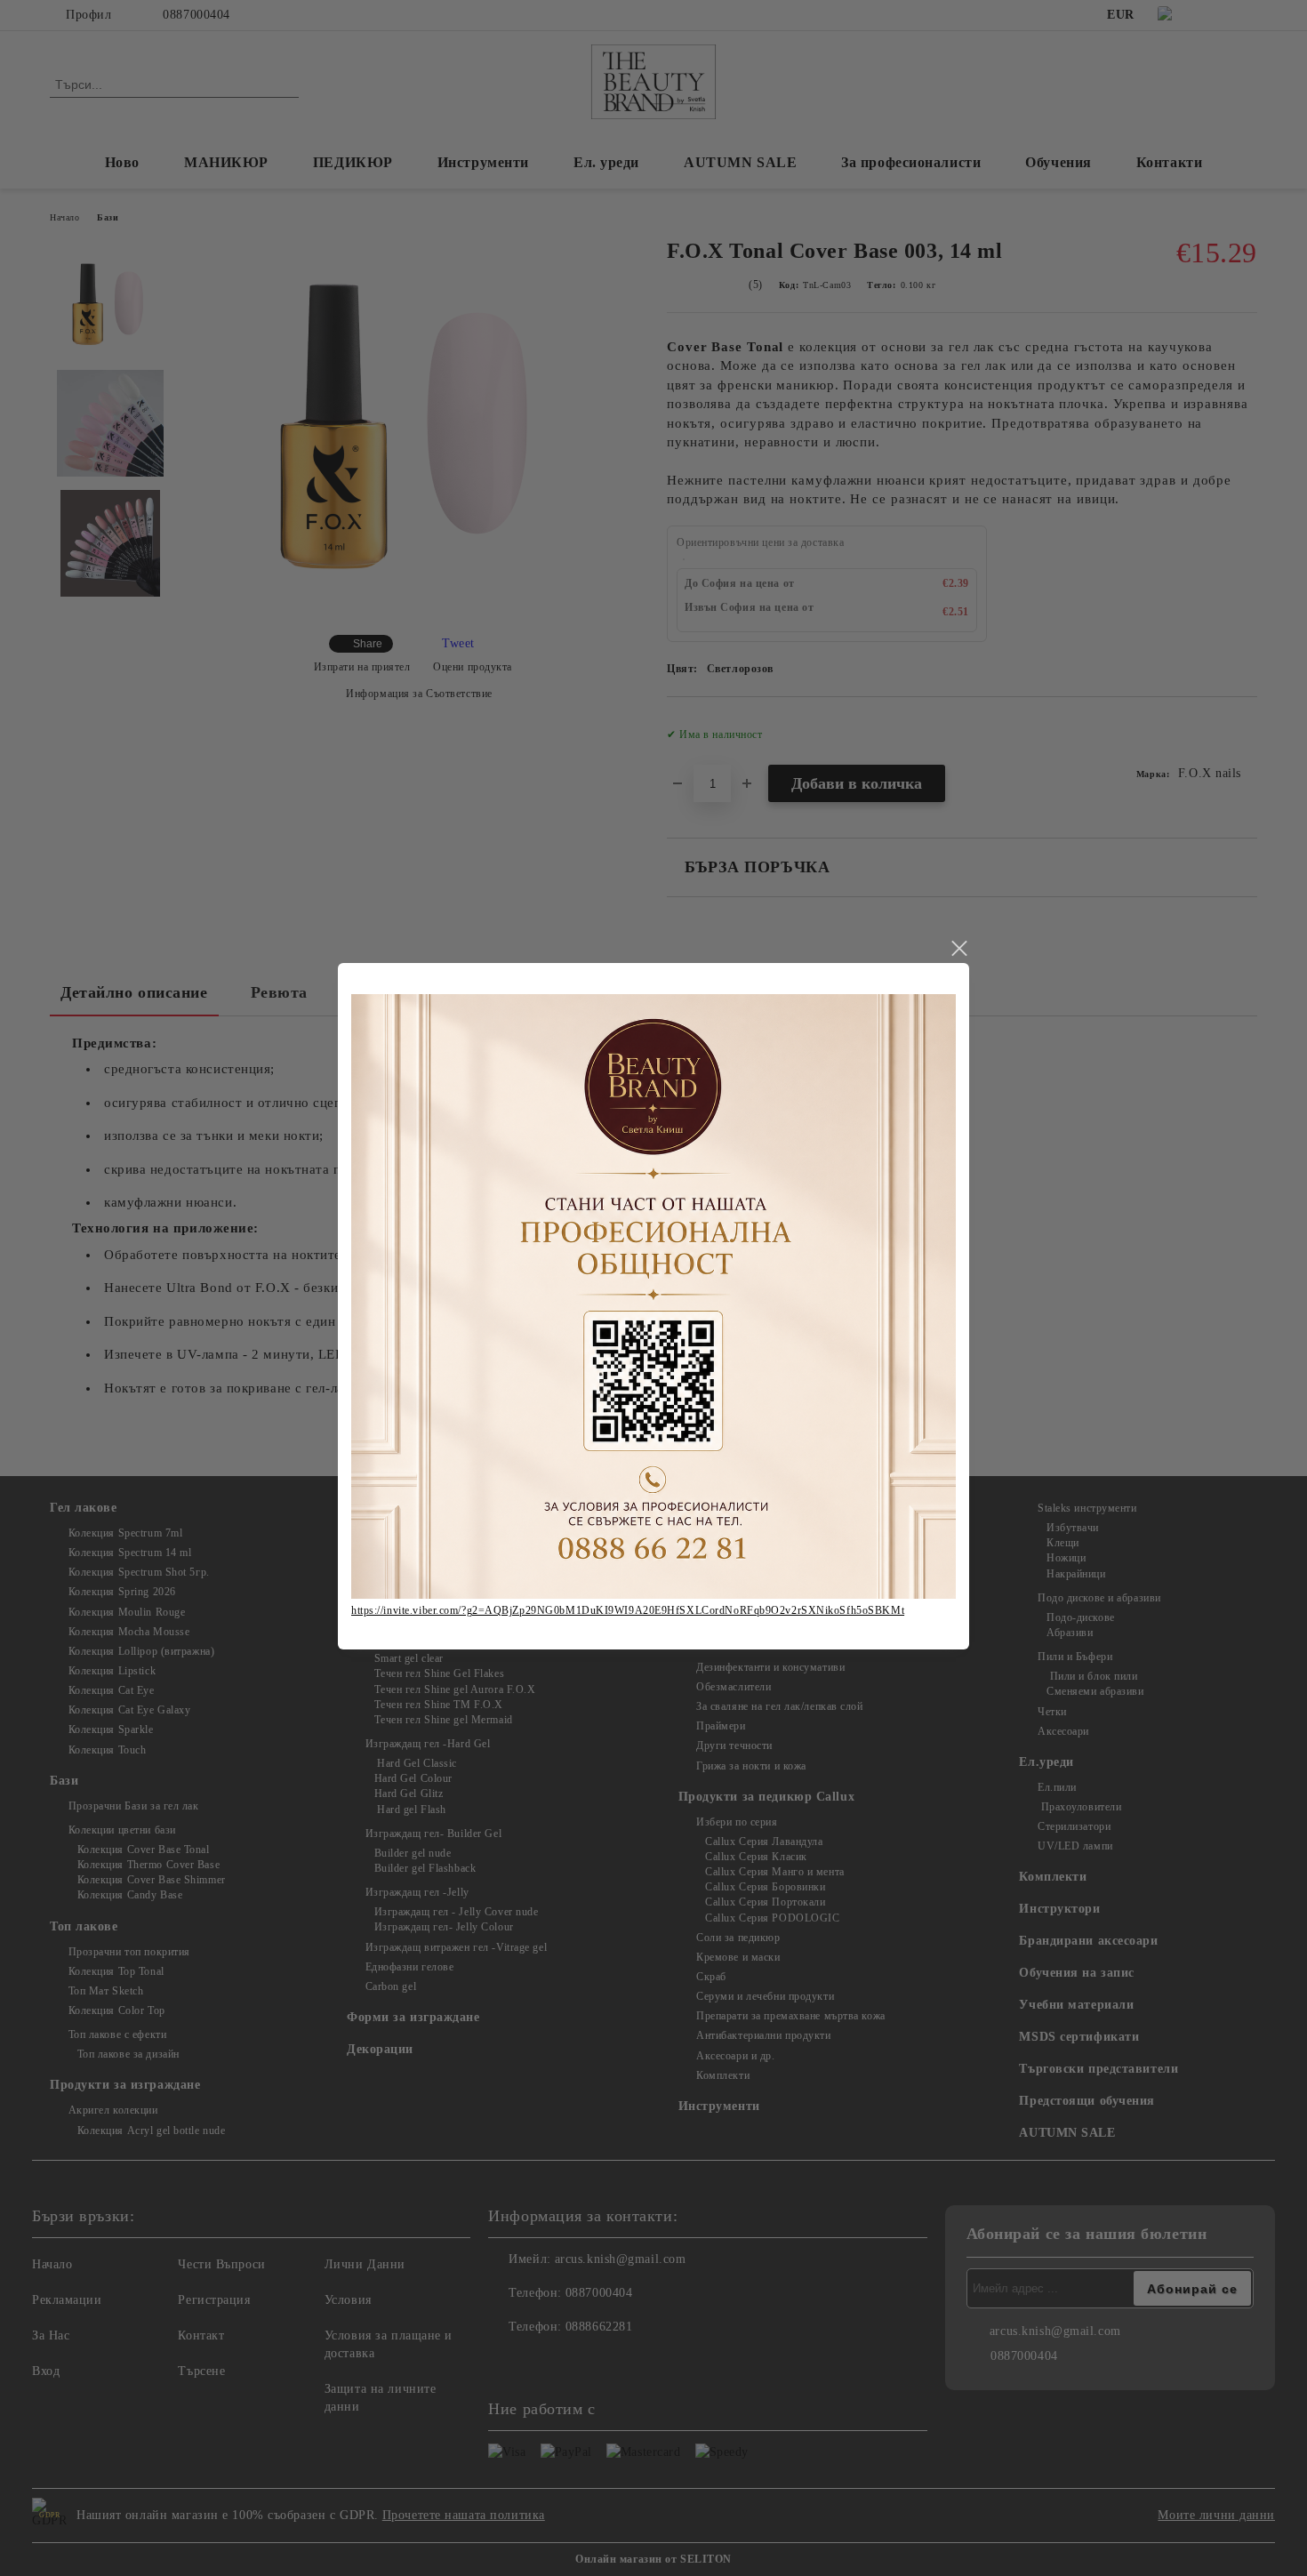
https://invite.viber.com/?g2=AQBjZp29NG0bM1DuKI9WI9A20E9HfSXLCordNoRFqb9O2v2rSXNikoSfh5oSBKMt (628, 1610)
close (958, 949)
